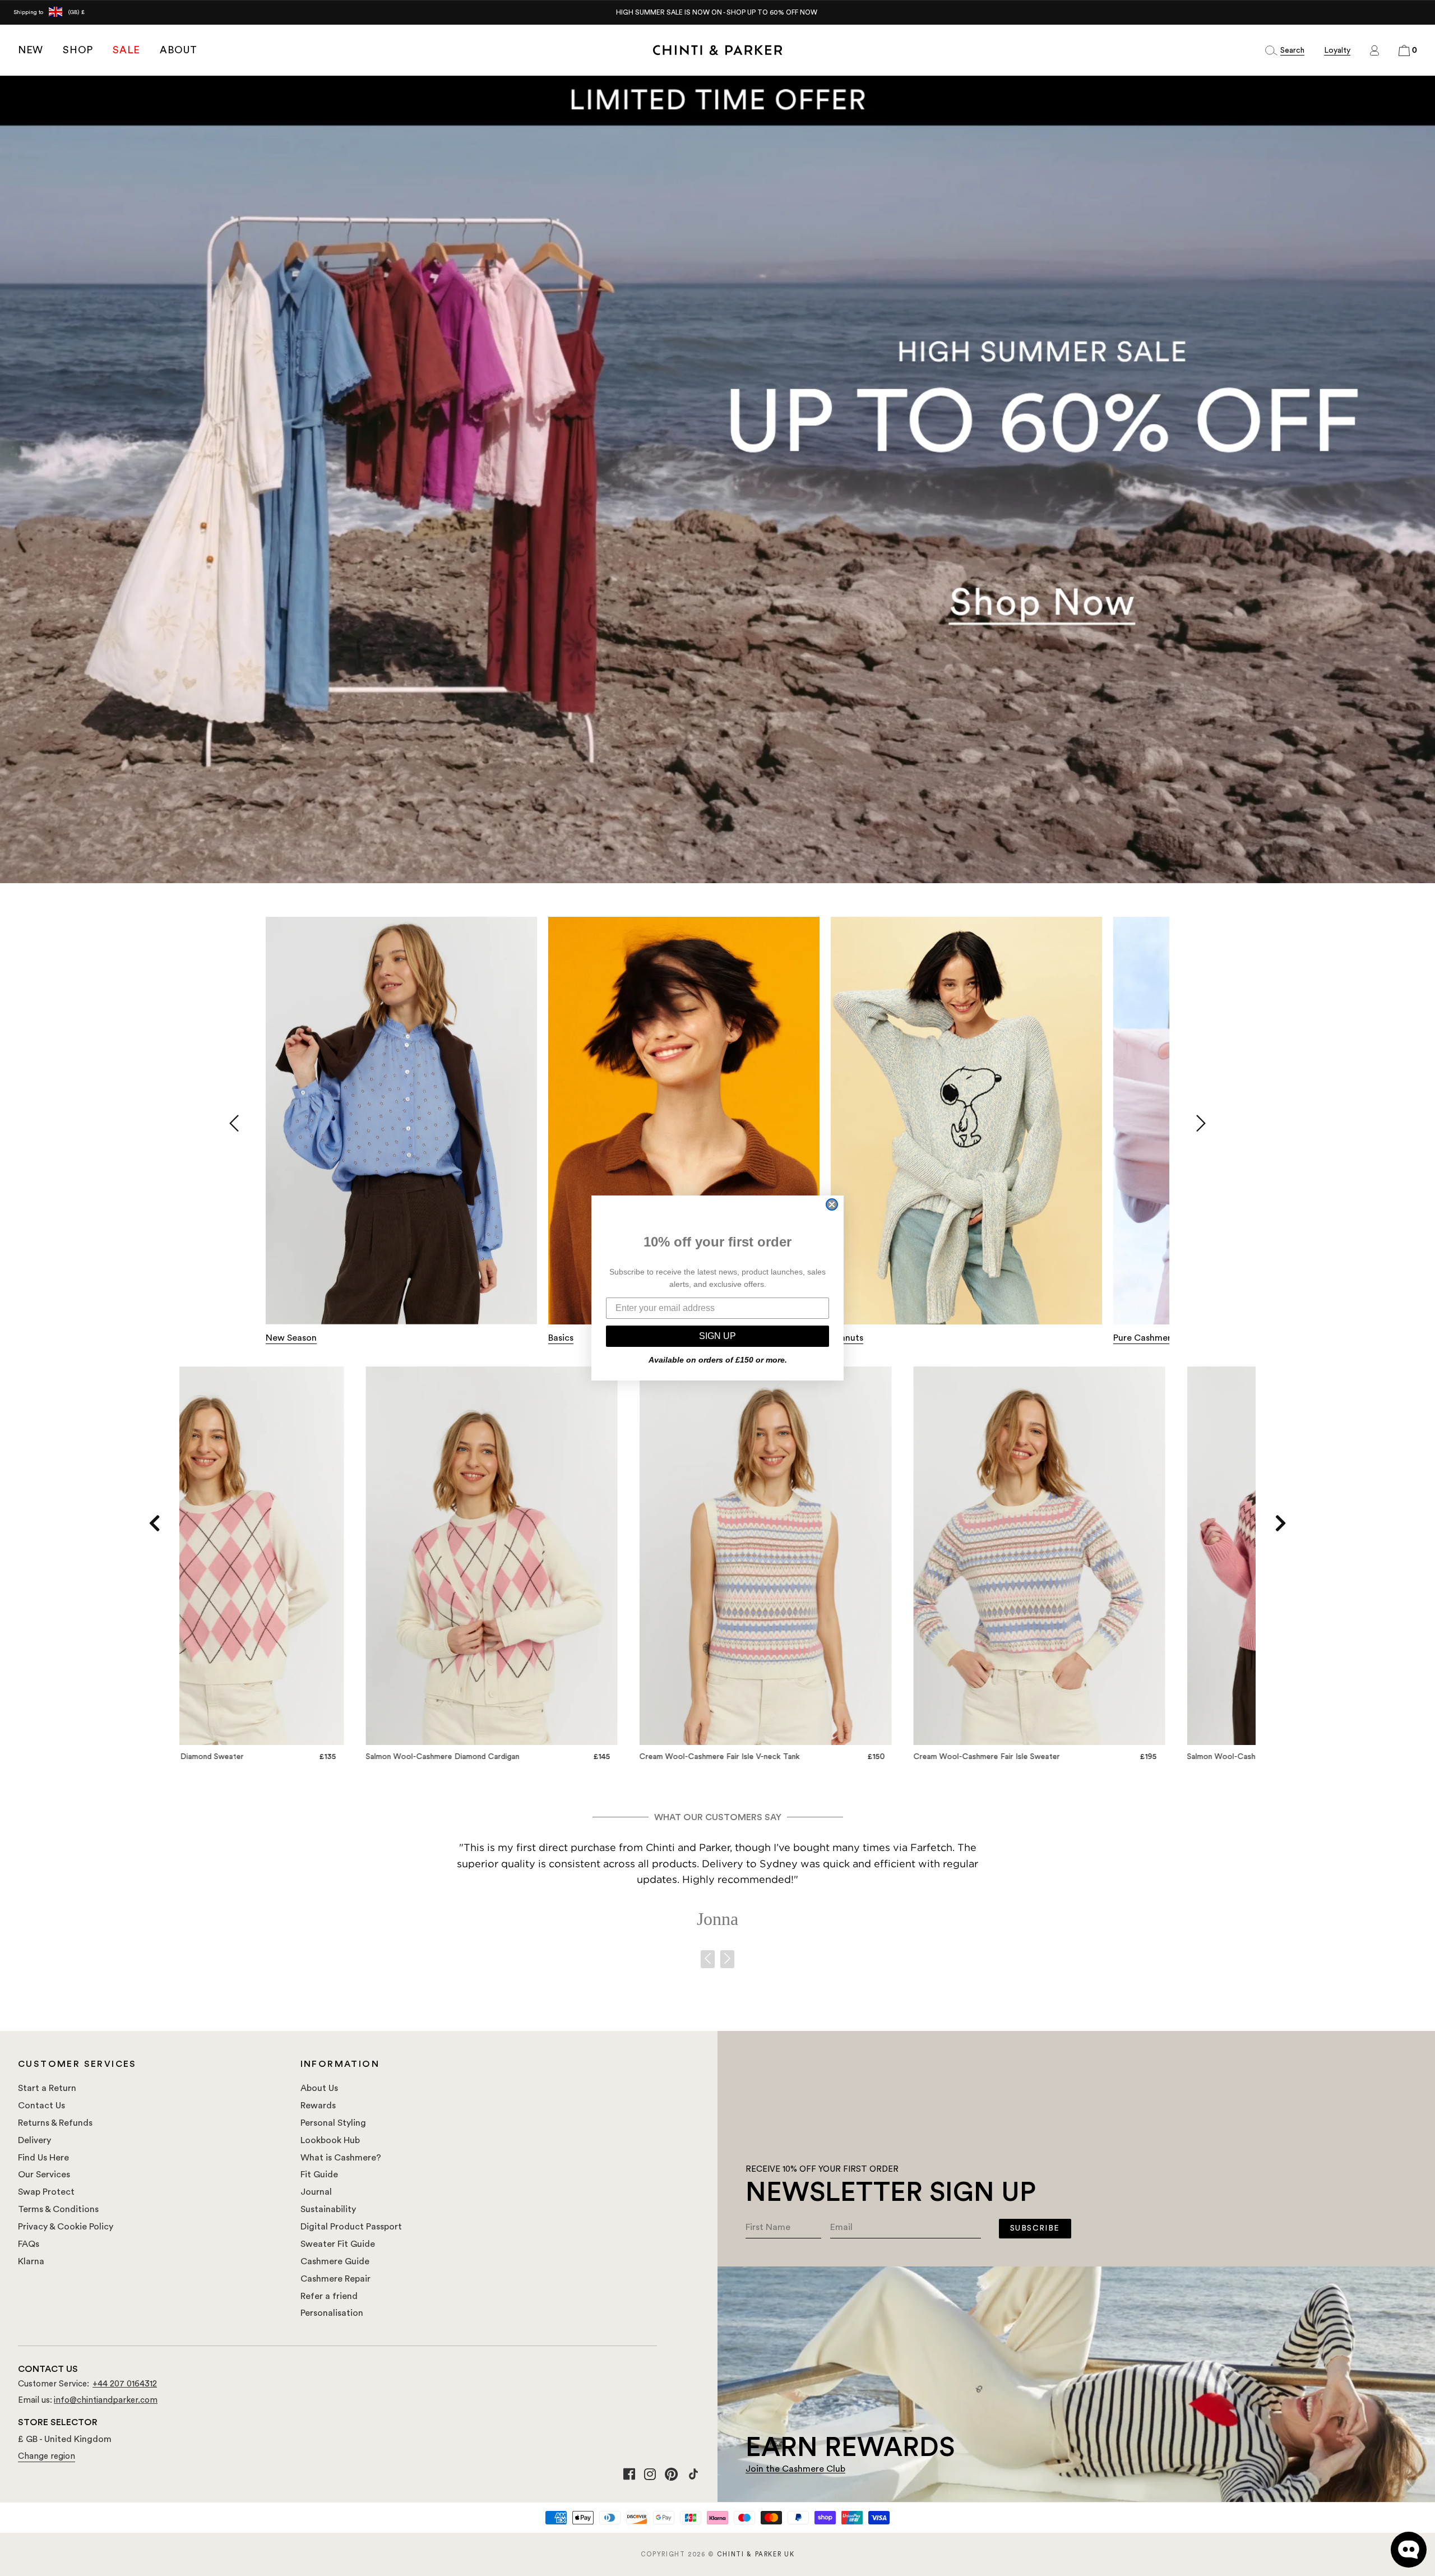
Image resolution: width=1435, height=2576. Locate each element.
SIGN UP (717, 1336)
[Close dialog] (832, 1204)
